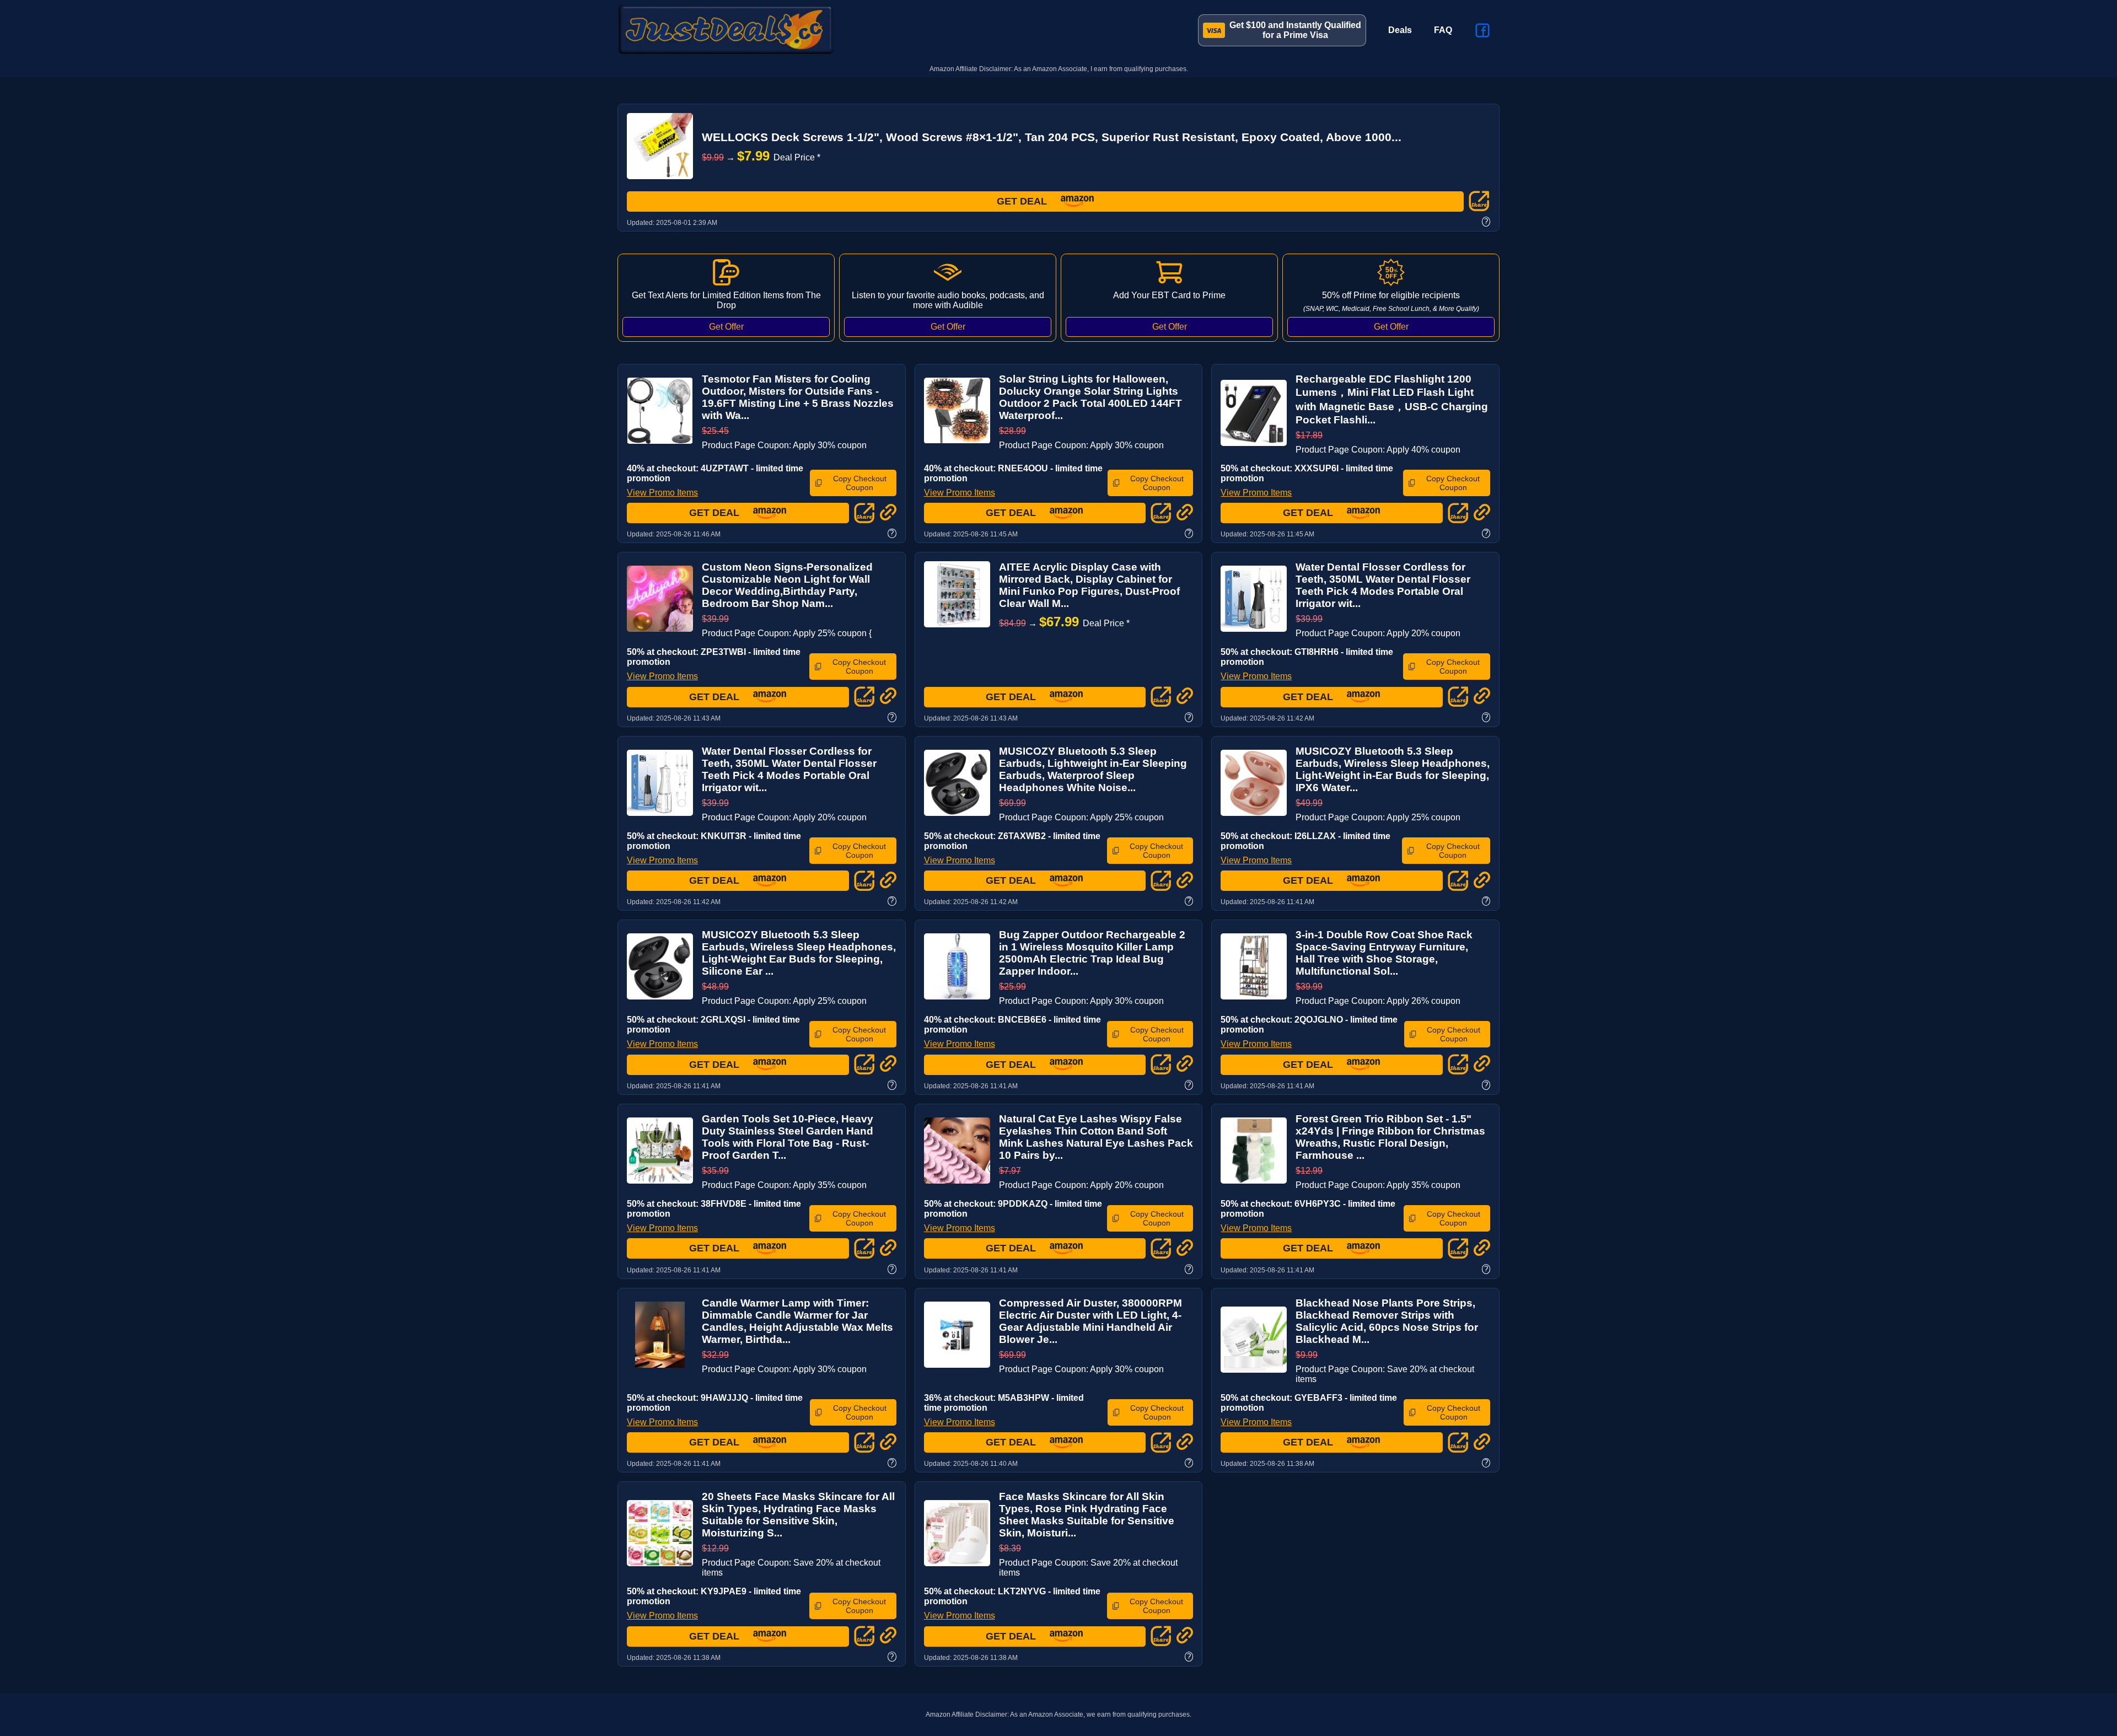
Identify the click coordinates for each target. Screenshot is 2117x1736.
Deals (1400, 30)
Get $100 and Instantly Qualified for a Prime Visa (1295, 30)
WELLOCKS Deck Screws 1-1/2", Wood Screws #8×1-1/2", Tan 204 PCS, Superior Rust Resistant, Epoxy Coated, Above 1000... (1052, 137)
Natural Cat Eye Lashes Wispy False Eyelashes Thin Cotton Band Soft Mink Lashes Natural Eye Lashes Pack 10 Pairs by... (1096, 1137)
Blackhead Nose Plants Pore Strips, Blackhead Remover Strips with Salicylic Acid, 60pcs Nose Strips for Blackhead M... (1387, 1321)
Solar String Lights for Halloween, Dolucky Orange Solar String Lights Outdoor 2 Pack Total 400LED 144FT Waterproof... (1090, 397)
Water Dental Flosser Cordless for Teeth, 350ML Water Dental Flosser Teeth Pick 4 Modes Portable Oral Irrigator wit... (1383, 585)
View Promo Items (662, 493)
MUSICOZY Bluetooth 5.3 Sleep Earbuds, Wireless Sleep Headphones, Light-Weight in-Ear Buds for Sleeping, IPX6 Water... (1393, 769)
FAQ (1443, 30)
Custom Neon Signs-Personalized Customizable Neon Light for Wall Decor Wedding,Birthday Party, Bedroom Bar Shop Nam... (787, 585)
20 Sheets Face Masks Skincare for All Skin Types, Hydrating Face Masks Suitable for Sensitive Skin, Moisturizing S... (798, 1515)
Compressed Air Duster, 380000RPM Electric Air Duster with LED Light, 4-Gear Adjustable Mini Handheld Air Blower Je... (1090, 1321)
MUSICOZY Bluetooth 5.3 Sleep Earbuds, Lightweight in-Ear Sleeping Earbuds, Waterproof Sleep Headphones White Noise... (1093, 769)
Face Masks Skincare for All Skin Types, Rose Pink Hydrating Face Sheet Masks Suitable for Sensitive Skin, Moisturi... (1087, 1515)
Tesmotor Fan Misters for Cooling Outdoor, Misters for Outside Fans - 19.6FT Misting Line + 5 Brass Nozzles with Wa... (798, 397)
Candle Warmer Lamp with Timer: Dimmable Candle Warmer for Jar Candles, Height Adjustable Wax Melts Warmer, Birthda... (797, 1321)
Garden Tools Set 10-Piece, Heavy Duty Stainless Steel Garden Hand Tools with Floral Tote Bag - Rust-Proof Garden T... (788, 1137)
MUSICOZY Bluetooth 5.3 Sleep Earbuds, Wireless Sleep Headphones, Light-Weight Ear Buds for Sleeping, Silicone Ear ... (799, 953)
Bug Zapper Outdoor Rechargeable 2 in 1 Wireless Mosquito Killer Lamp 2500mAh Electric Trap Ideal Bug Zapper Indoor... (1092, 953)
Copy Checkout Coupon (860, 483)
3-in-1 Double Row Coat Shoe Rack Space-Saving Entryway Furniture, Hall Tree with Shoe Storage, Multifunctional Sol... (1384, 953)
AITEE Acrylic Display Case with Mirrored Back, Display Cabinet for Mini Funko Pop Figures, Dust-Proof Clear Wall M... (1089, 585)
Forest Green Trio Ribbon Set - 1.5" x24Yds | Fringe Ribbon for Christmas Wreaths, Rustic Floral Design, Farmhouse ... (1390, 1137)
